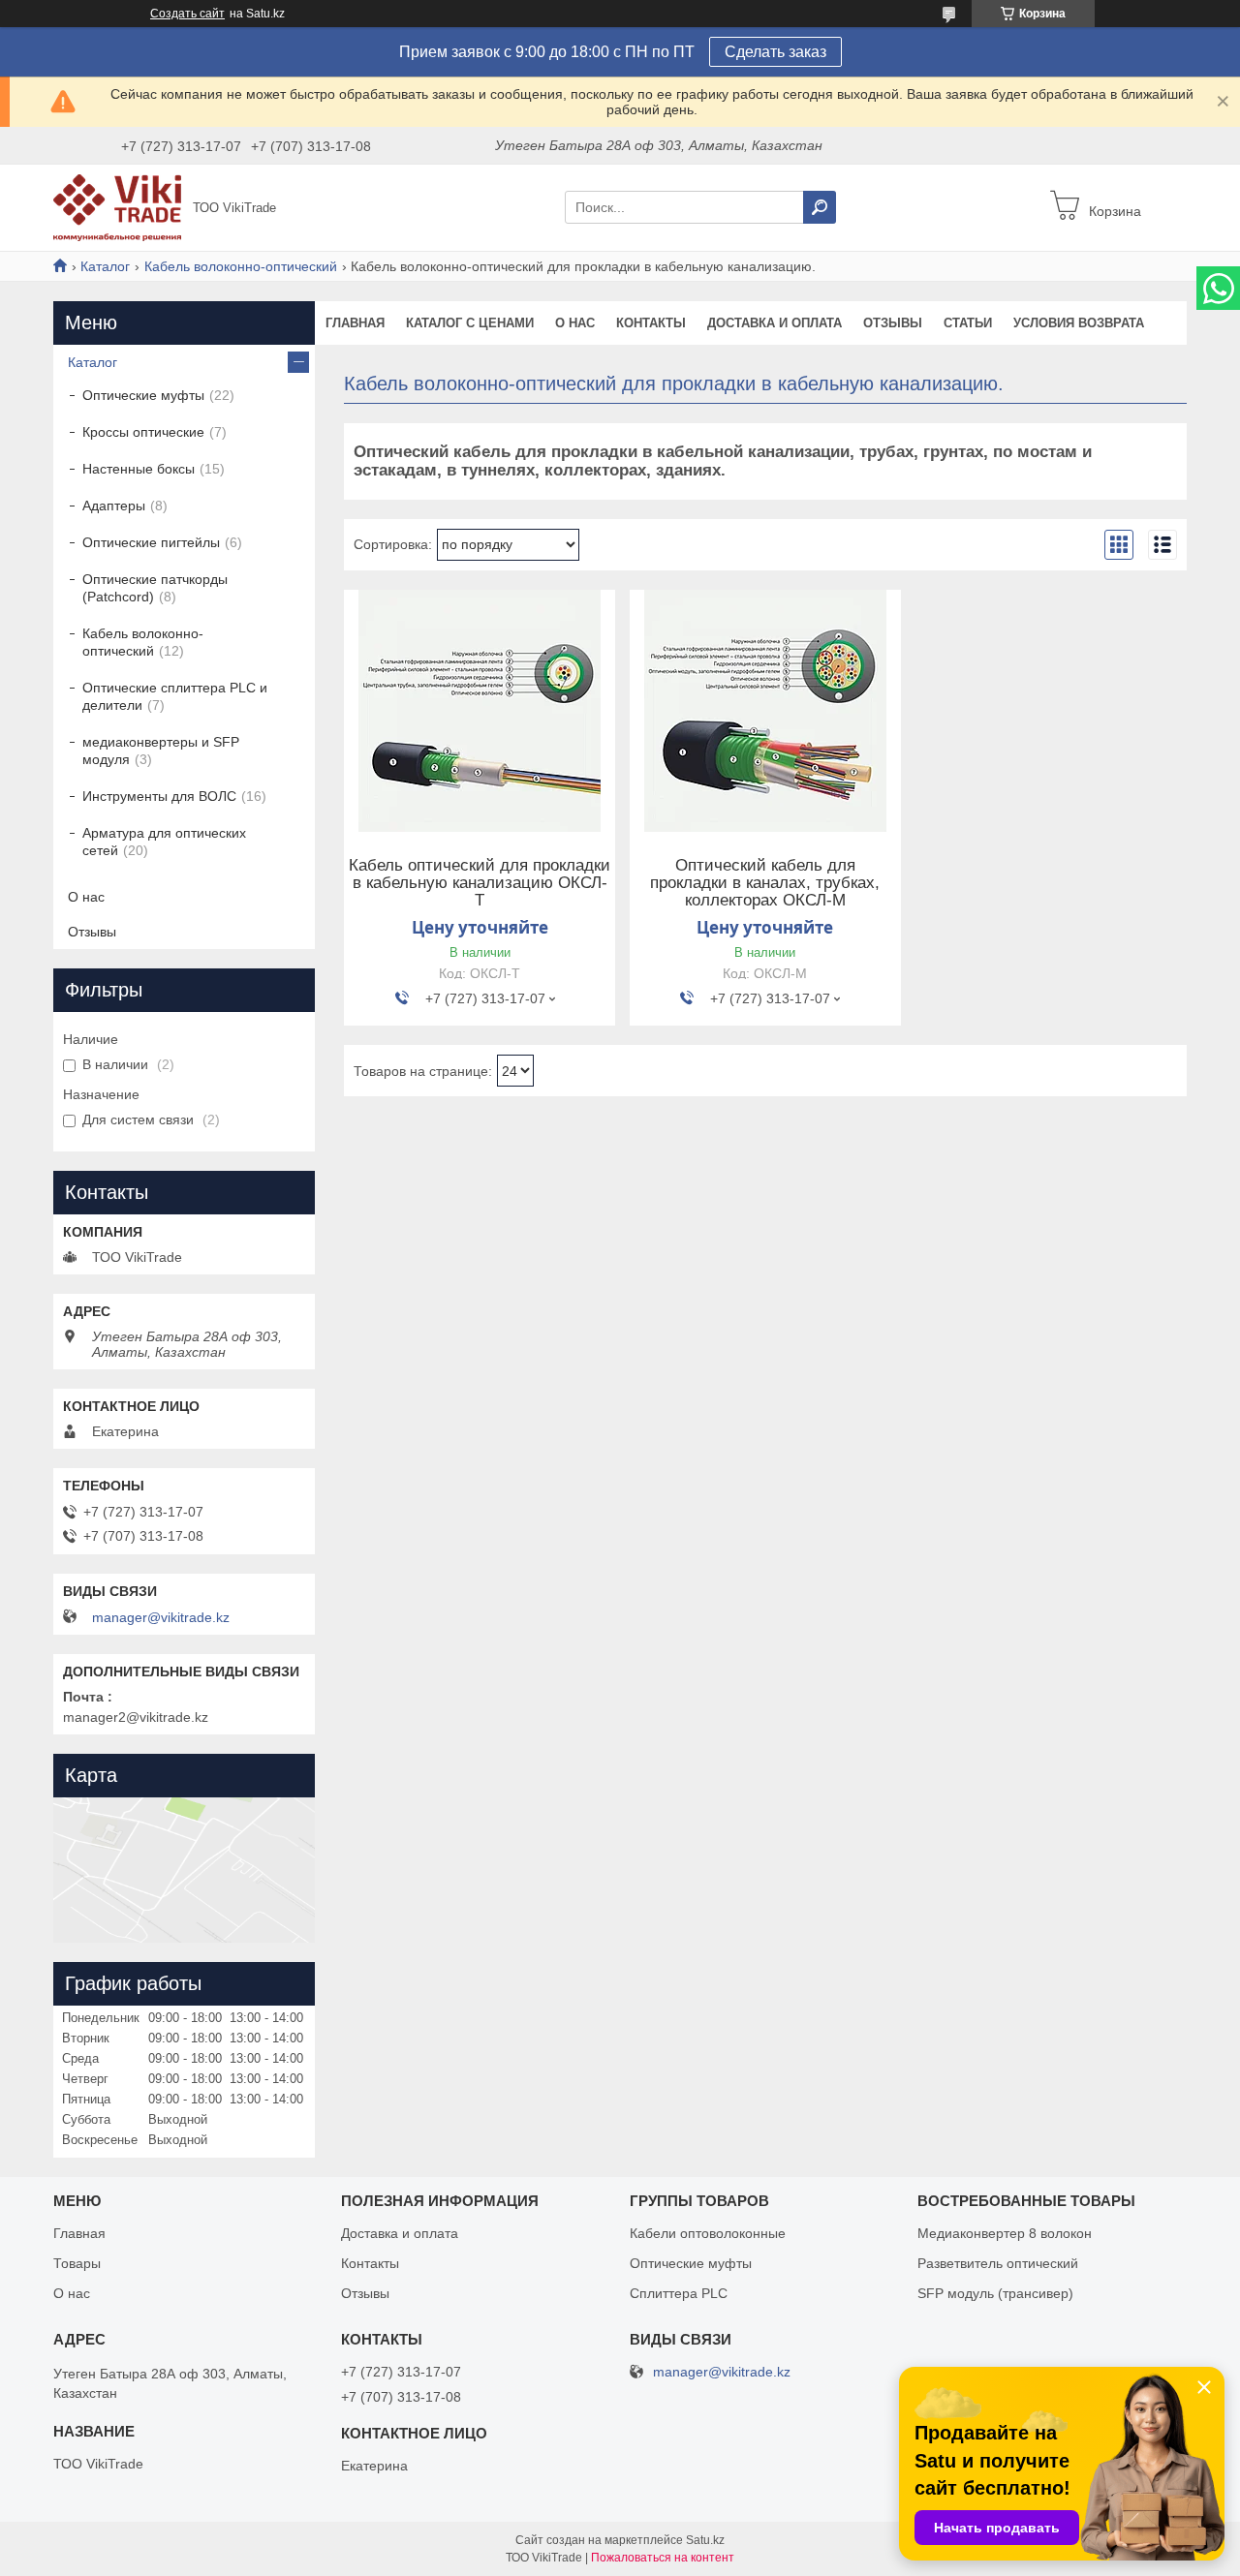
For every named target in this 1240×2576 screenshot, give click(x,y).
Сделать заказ (775, 52)
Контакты (651, 323)
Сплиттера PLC (679, 2293)
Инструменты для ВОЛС (159, 796)
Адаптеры (114, 506)
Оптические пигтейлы (151, 542)
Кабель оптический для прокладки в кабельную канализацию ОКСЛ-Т (480, 883)
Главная (355, 323)
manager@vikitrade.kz (161, 1617)
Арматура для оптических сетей (164, 842)
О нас (575, 323)
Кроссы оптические (143, 432)
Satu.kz (705, 2540)
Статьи (968, 323)
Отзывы (893, 323)
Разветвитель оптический (998, 2263)
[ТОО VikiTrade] (117, 206)
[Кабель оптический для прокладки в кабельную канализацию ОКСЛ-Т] (480, 711)
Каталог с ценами (470, 323)
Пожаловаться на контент (663, 2558)
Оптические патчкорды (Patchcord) (155, 588)
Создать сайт (187, 14)
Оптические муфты (143, 395)
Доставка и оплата (775, 323)
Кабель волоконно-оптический (241, 266)
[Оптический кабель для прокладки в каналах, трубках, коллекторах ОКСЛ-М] (765, 711)
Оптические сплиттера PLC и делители (175, 696)
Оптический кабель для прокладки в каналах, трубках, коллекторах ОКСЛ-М (765, 883)
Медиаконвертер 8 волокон (1005, 2233)
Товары (77, 2263)
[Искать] (820, 207)
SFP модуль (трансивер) (995, 2293)
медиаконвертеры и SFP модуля (161, 751)
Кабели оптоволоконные (708, 2233)
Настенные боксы (139, 469)
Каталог (105, 266)
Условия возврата (1079, 323)
